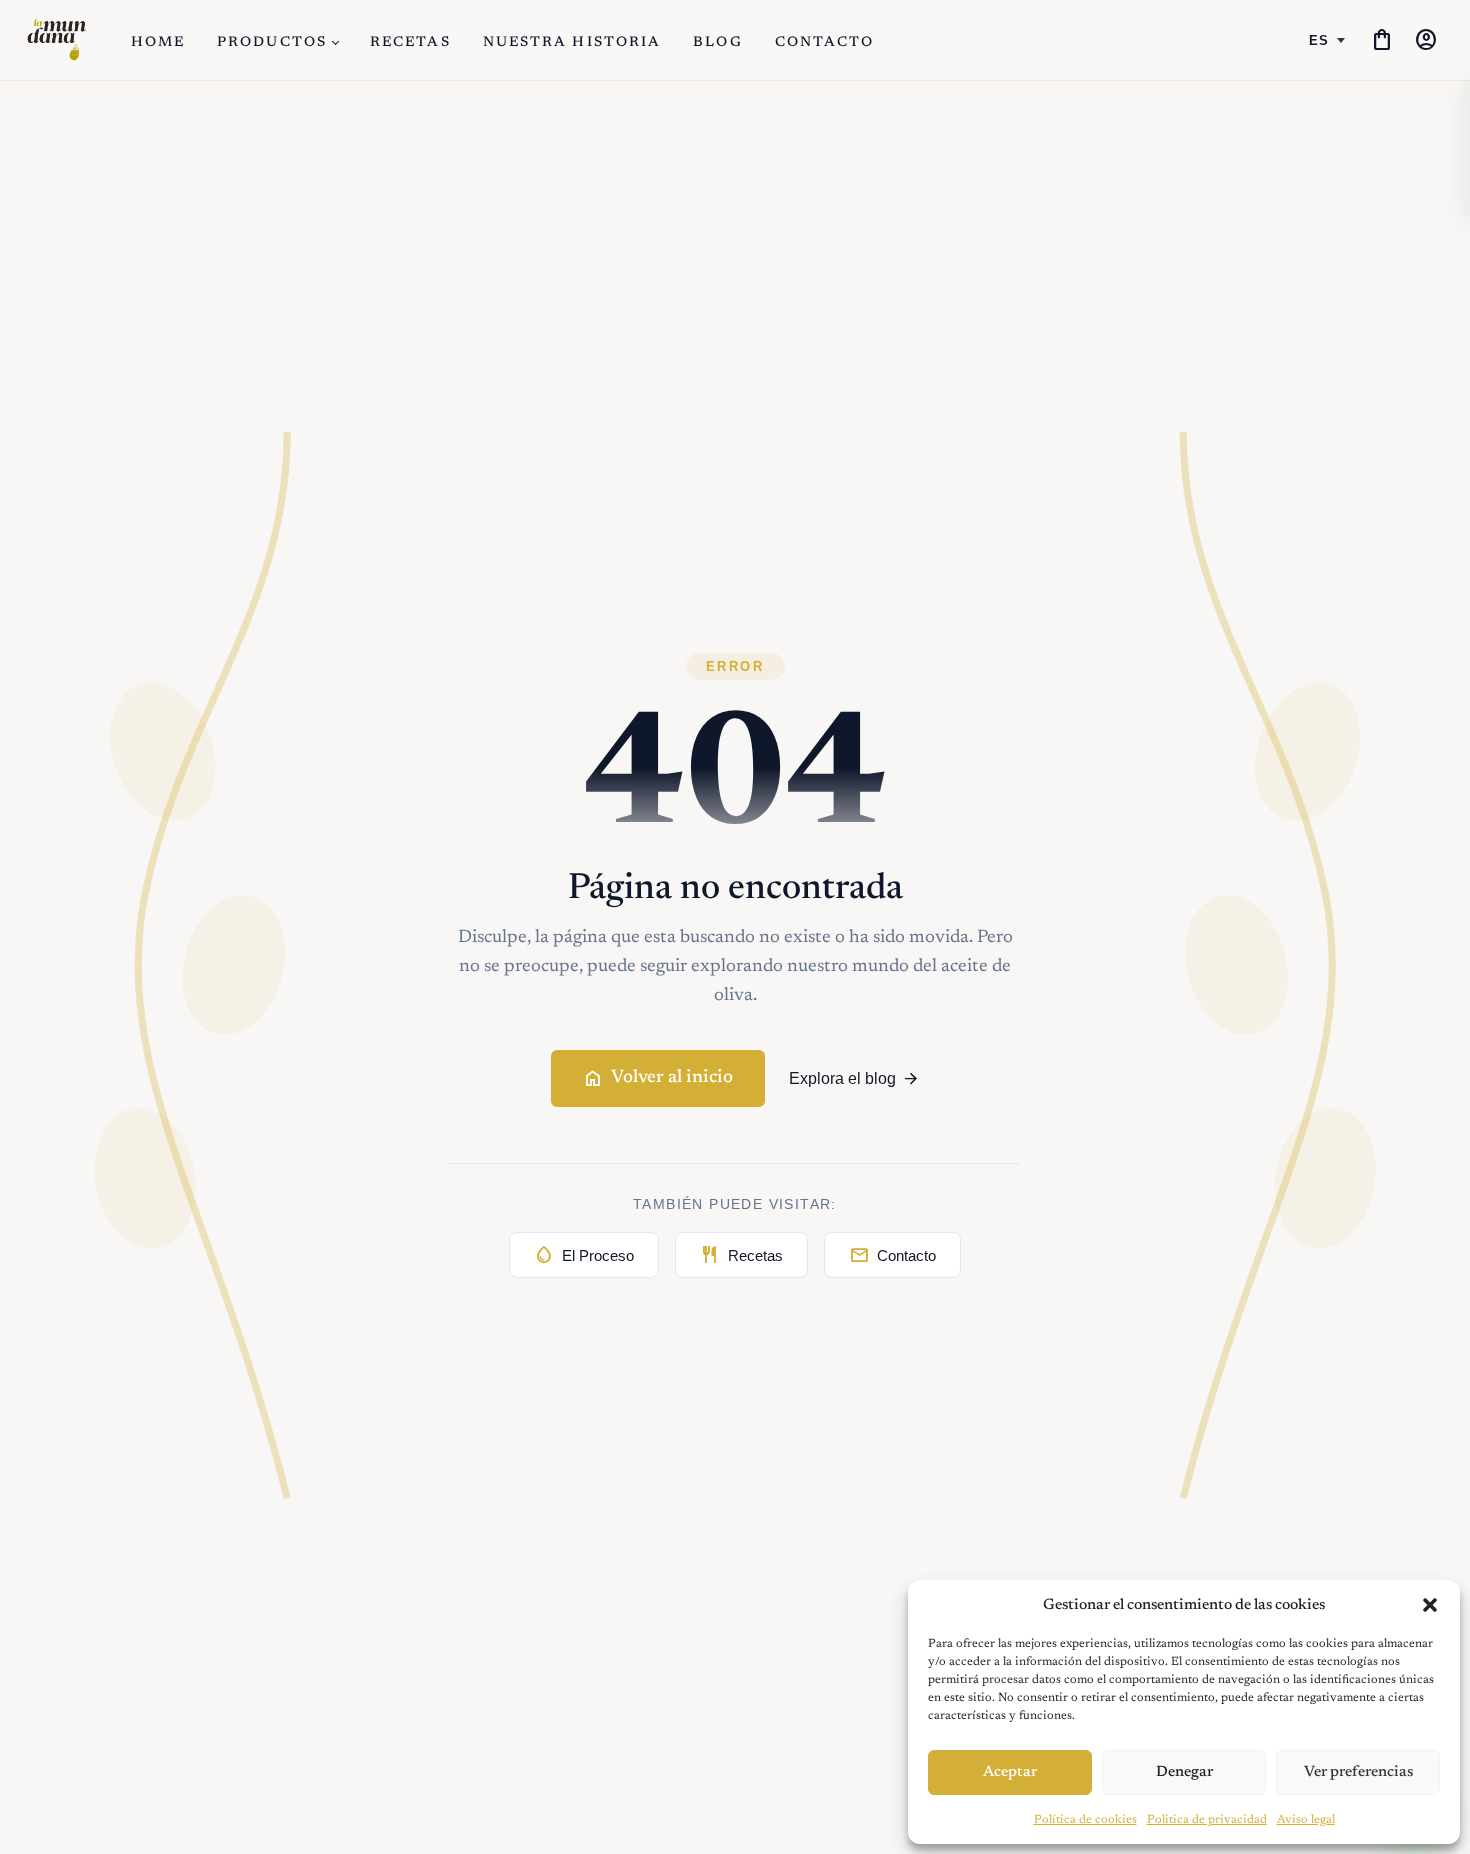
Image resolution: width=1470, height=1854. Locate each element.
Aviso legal (1306, 1820)
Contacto (825, 43)
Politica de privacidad (1207, 1820)
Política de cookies (1085, 1820)
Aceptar (1010, 1772)
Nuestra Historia (572, 43)
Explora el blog (854, 1079)
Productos (272, 43)
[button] (1430, 1605)
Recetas (410, 43)
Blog (717, 43)
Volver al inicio (658, 1079)
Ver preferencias (1358, 1772)
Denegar (1184, 1772)
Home (158, 43)
